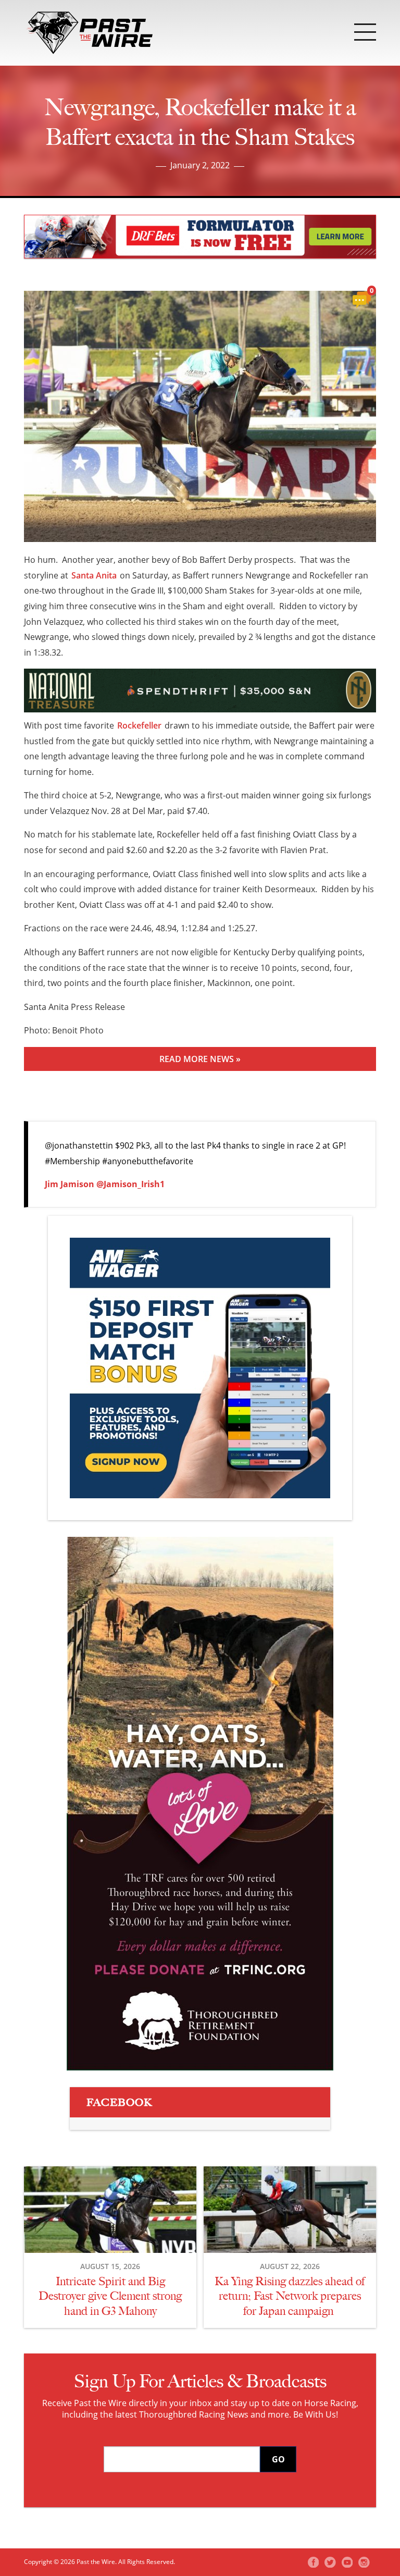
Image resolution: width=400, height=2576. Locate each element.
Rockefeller (139, 725)
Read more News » (200, 1059)
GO (278, 2459)
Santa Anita (94, 575)
